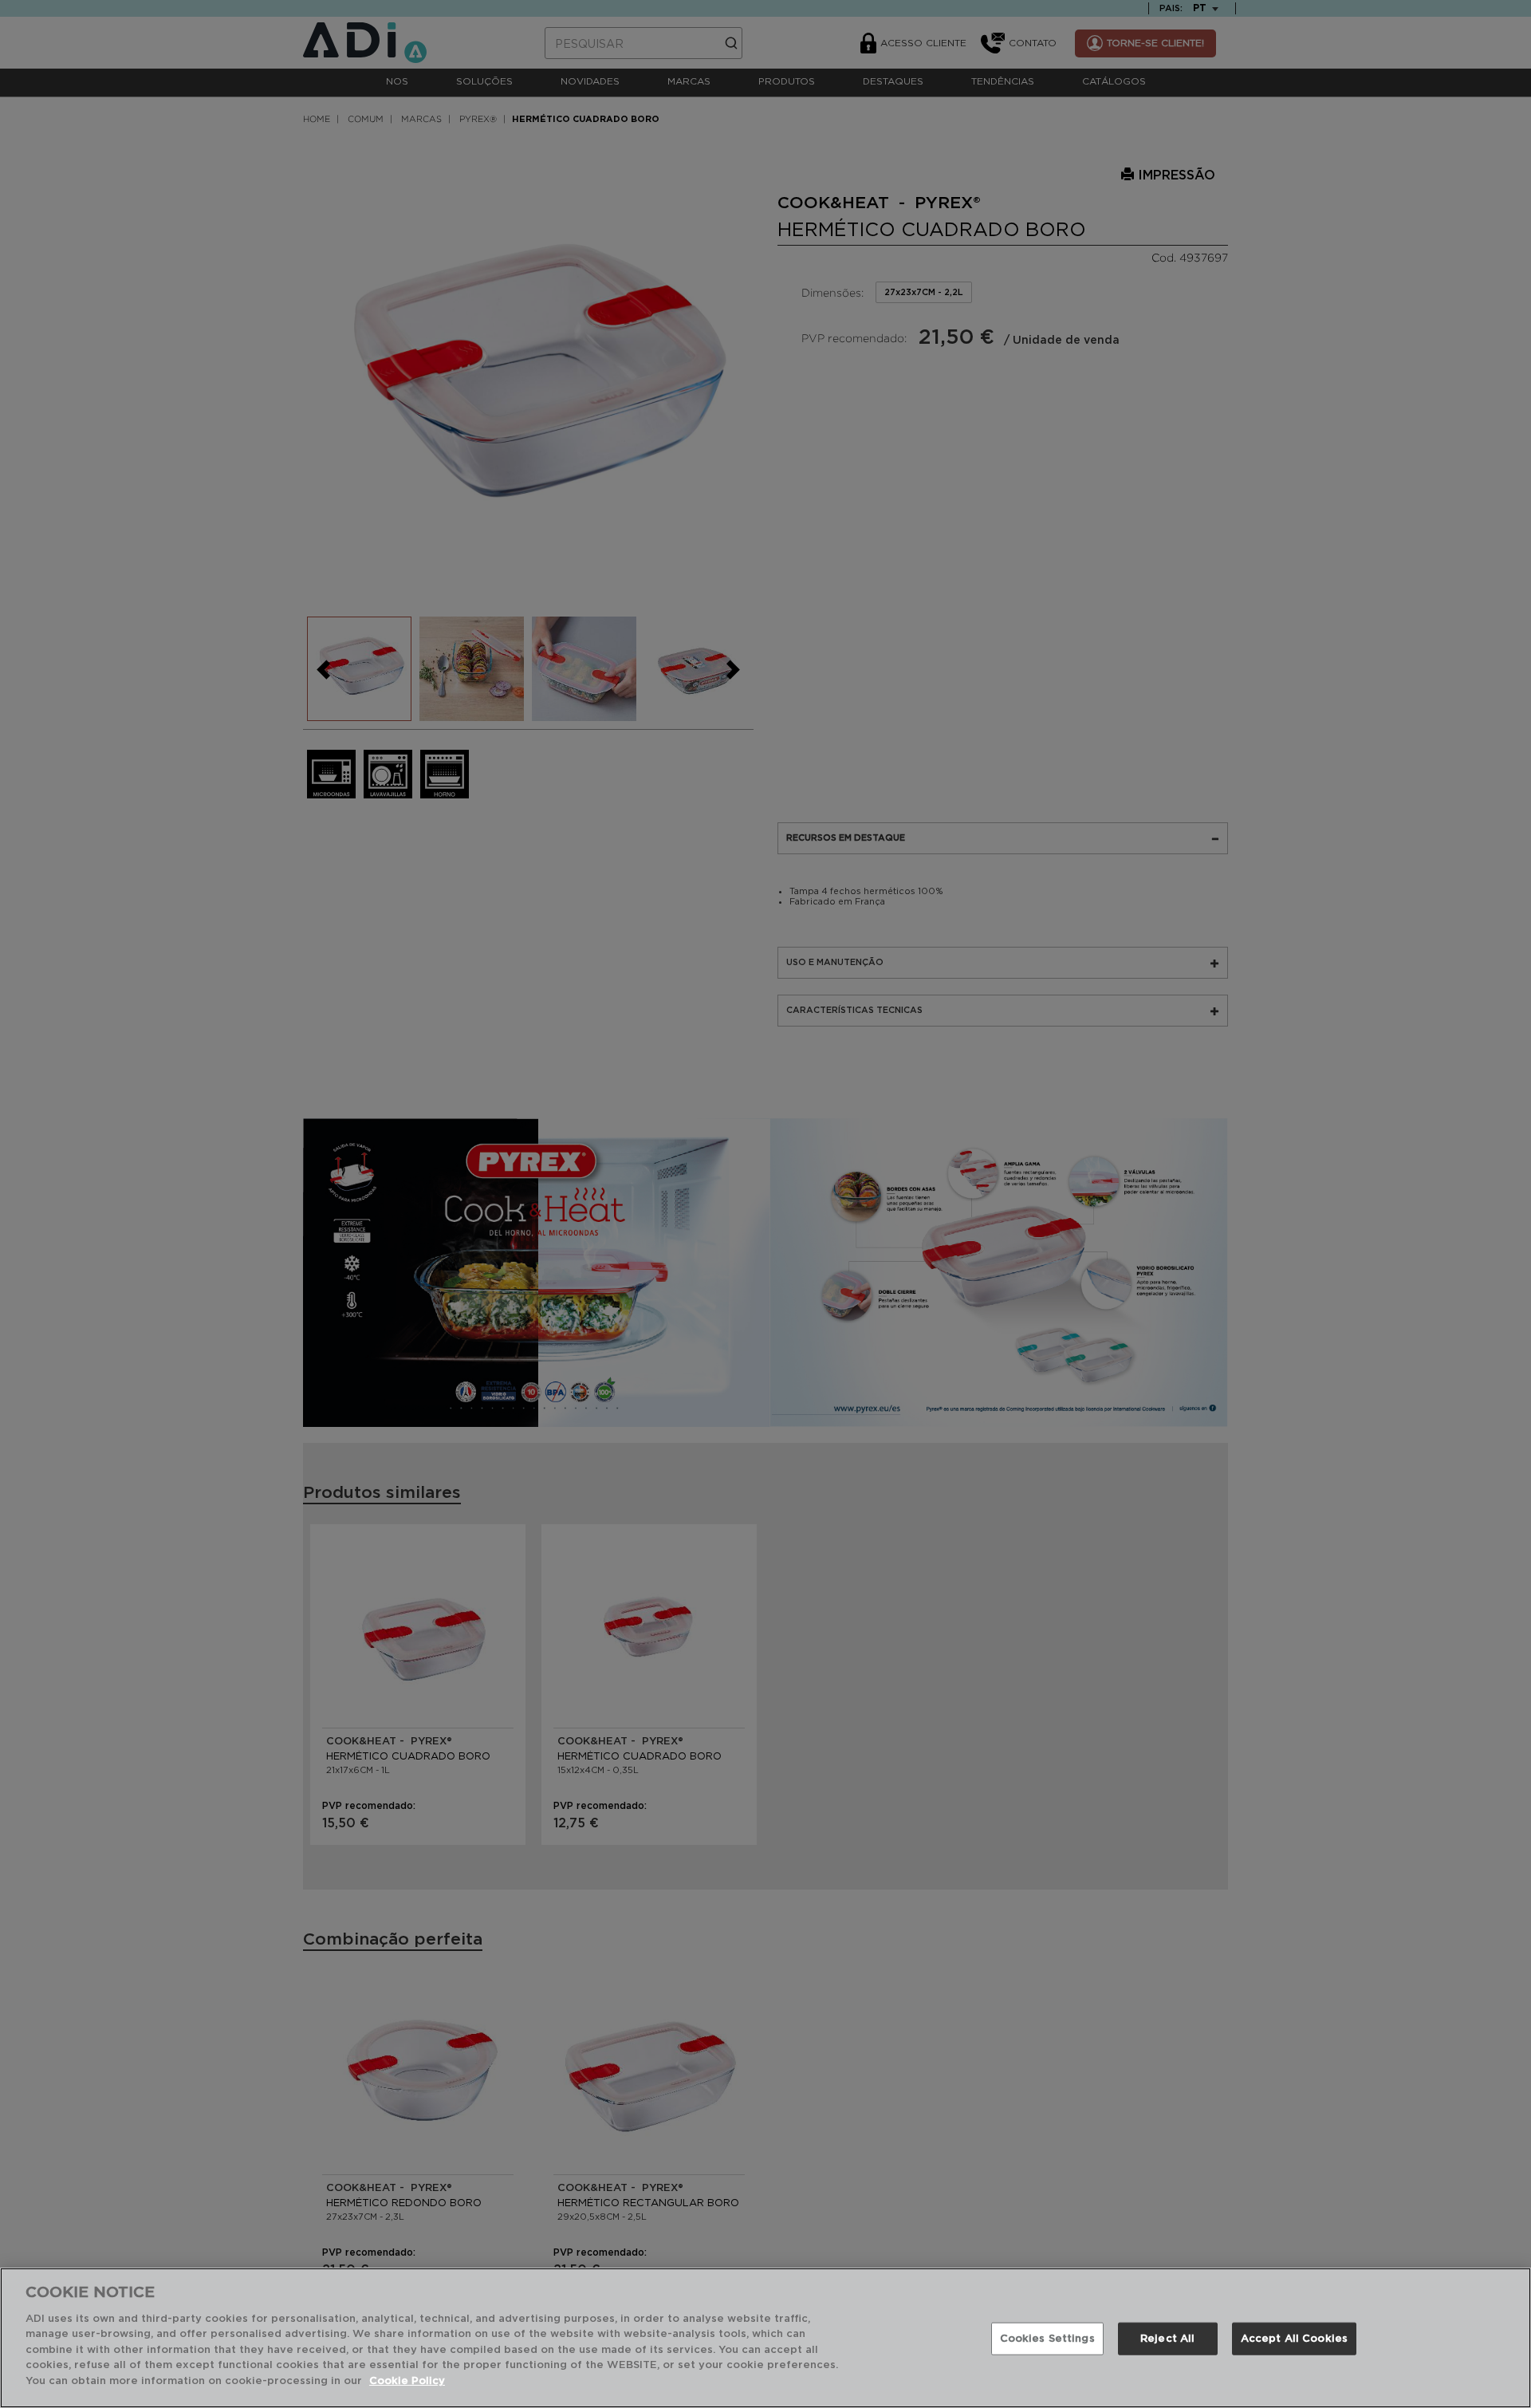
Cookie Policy (407, 2381)
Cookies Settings (1047, 2339)
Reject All (1167, 2339)
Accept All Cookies (1294, 2339)
